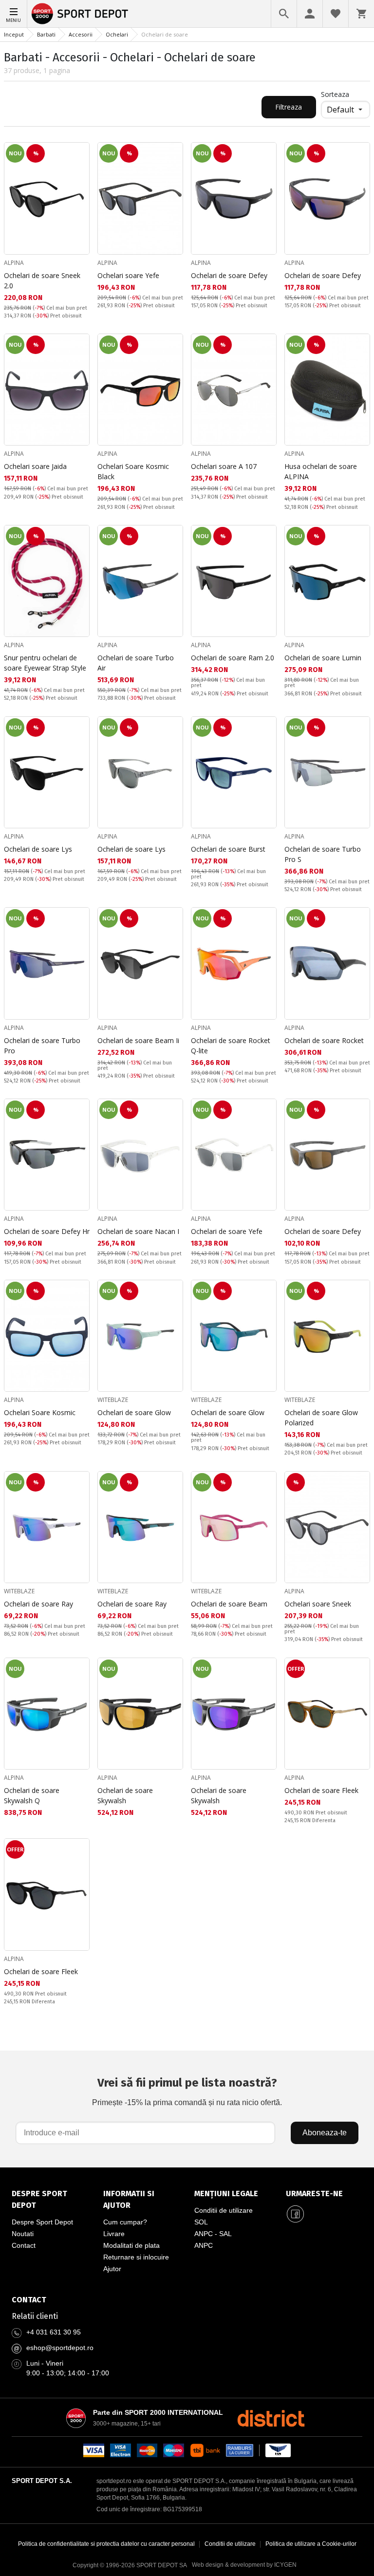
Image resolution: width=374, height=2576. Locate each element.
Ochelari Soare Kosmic (40, 1412)
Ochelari (117, 34)
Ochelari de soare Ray (38, 1604)
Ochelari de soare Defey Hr (47, 1231)
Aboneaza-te (325, 2133)
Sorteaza (335, 94)
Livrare (114, 2234)
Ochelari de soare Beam (229, 1604)
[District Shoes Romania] (271, 2418)
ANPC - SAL (213, 2234)
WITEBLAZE (113, 1400)
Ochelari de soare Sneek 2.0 (42, 280)
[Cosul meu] (361, 14)
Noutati (23, 2234)
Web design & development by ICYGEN (244, 2565)
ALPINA (14, 263)
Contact (24, 2245)
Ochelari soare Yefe (128, 275)
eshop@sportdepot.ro (60, 2348)
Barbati (46, 34)
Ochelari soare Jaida (35, 466)
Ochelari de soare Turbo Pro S (323, 854)
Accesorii (81, 34)
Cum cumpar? (125, 2222)
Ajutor (112, 2269)
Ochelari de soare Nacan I (138, 1231)
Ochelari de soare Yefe (227, 1231)
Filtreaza (289, 107)
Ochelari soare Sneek (318, 1604)
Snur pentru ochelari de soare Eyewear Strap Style (45, 663)
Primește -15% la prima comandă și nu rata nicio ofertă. (187, 2091)
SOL (201, 2222)
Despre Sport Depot (42, 2222)
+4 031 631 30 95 (54, 2332)
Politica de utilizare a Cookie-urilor (311, 2544)
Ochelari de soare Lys (38, 849)
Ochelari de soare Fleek (321, 1790)
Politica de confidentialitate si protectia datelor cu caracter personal (106, 2544)
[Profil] (310, 14)
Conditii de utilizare (224, 2210)
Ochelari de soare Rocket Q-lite (231, 1045)
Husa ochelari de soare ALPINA (321, 471)
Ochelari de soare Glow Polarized (321, 1418)
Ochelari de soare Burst (228, 849)
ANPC (204, 2245)
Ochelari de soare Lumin (323, 658)
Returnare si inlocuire (136, 2257)
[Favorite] (336, 14)
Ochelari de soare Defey (229, 275)
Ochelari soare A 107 (224, 466)
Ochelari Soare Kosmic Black (133, 471)
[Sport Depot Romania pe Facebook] (296, 2214)
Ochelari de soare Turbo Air (136, 663)
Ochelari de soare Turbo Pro (42, 1045)
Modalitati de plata (131, 2245)
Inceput (14, 34)
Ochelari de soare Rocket (324, 1040)
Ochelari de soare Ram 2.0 (233, 658)
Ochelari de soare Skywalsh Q (32, 1795)
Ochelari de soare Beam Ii (138, 1040)
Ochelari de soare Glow (134, 1412)
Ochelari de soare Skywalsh (125, 1795)
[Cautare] (284, 14)
